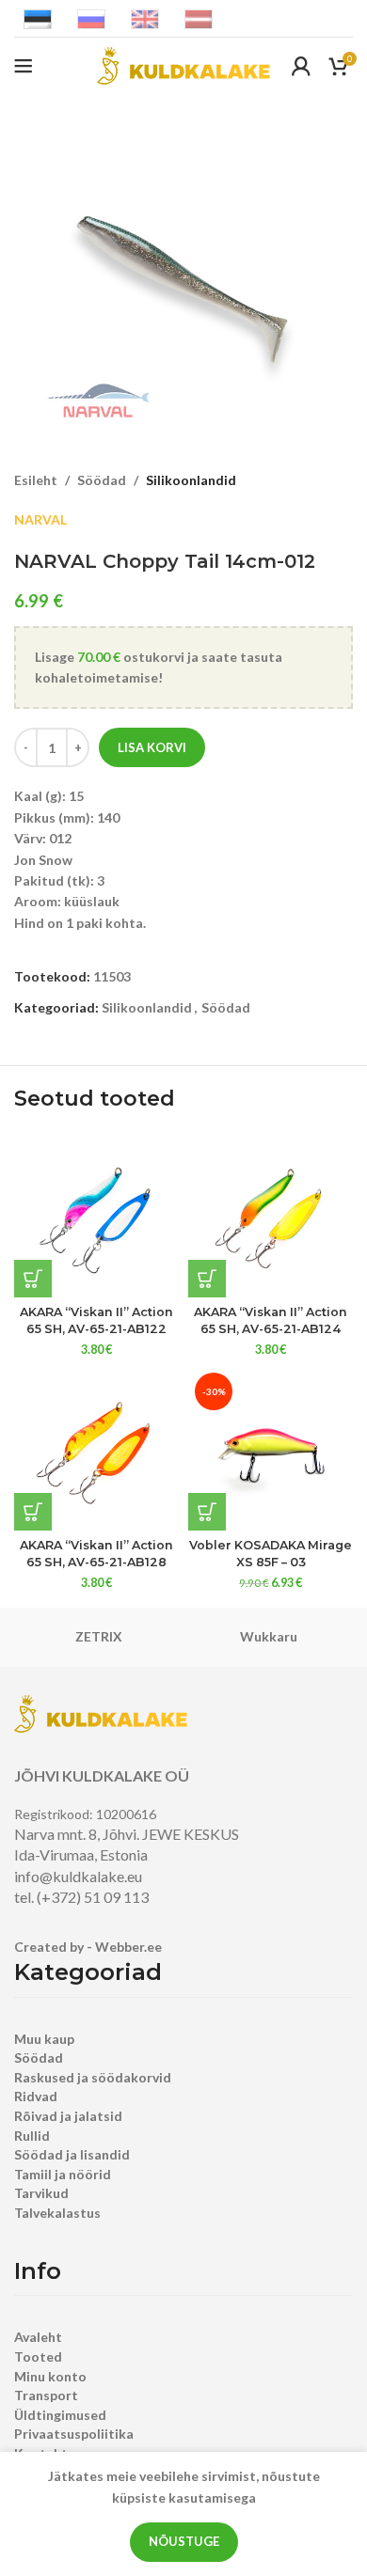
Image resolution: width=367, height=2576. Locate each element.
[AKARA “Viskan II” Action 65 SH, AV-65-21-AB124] (271, 1215)
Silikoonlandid (191, 480)
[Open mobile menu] (24, 66)
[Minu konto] (301, 66)
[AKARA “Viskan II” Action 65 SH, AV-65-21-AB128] (96, 1448)
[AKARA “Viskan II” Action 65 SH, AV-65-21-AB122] (96, 1215)
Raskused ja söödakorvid (93, 2077)
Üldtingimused (60, 2415)
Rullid (32, 2136)
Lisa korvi (152, 747)
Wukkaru (269, 1636)
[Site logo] (183, 64)
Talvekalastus (57, 2213)
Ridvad (36, 2096)
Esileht (36, 480)
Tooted (38, 2356)
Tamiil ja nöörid (63, 2174)
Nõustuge (184, 2541)
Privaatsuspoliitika (74, 2434)
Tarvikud (41, 2193)
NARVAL (40, 519)
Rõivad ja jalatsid (68, 2116)
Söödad (102, 480)
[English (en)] (145, 17)
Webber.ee (128, 1947)
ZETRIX (99, 1636)
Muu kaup (44, 2039)
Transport (46, 2395)
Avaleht (38, 2337)
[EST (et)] (38, 17)
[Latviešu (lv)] (199, 17)
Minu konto (50, 2376)
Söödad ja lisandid (72, 2154)
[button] (33, 1279)
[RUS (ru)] (91, 17)
